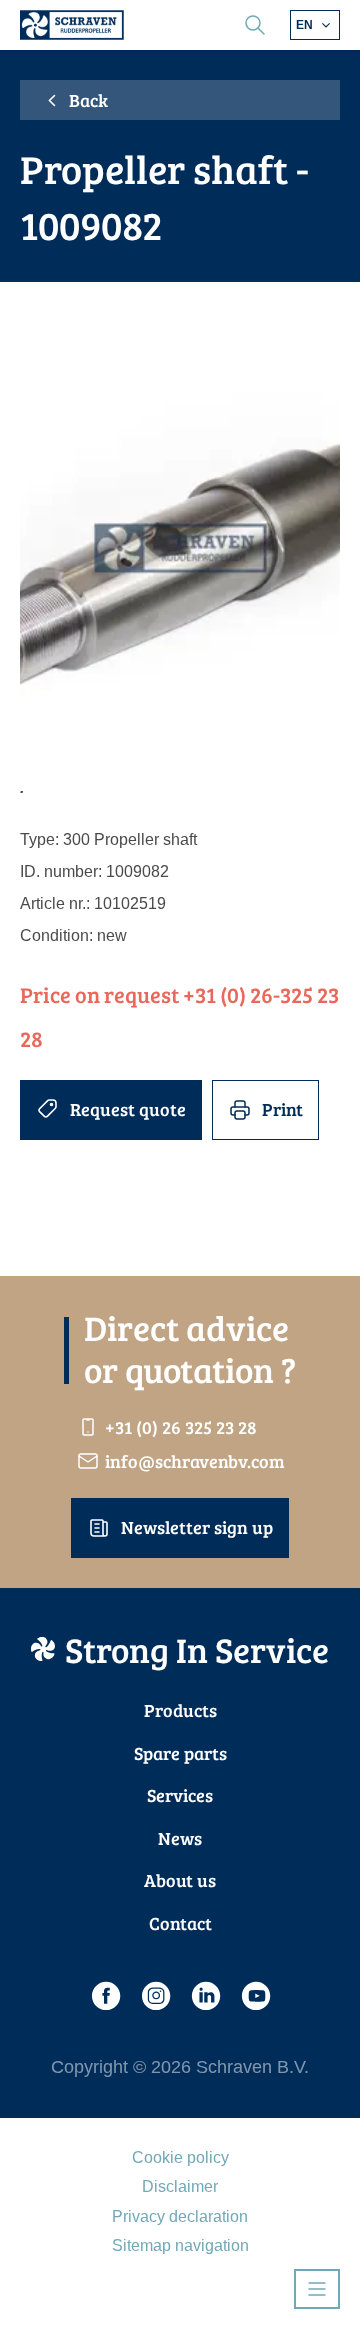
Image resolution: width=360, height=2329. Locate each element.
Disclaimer (180, 2186)
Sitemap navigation (180, 2245)
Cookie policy (180, 2157)
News (180, 1838)
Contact (180, 1923)
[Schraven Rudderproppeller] (72, 25)
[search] (255, 25)
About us (180, 1880)
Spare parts (180, 1753)
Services (180, 1795)
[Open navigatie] (317, 2289)
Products (180, 1710)
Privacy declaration (180, 2216)
